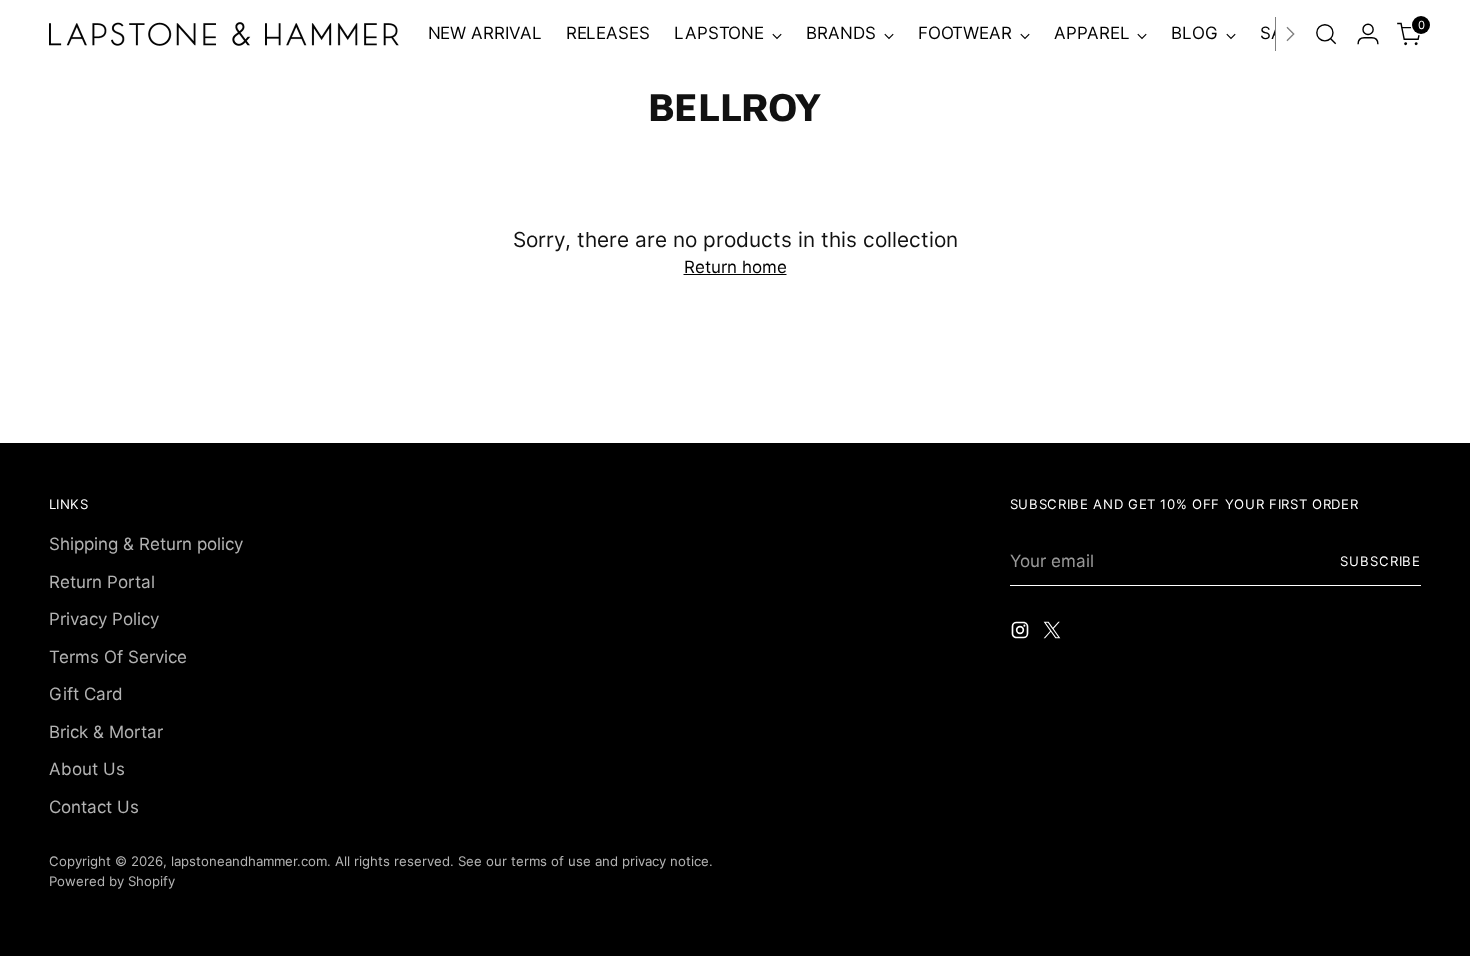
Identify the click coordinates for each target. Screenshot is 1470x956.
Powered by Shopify (112, 881)
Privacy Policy (104, 619)
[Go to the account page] (1368, 34)
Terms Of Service (118, 657)
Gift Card (86, 694)
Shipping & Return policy (146, 544)
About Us (87, 769)
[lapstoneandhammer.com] (224, 34)
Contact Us (94, 807)
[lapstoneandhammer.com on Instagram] (1022, 634)
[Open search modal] (1326, 34)
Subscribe (1381, 561)
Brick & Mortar (106, 732)
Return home (735, 267)
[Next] (1290, 34)
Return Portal (102, 582)
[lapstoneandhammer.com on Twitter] (1054, 634)
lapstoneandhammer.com (249, 861)
